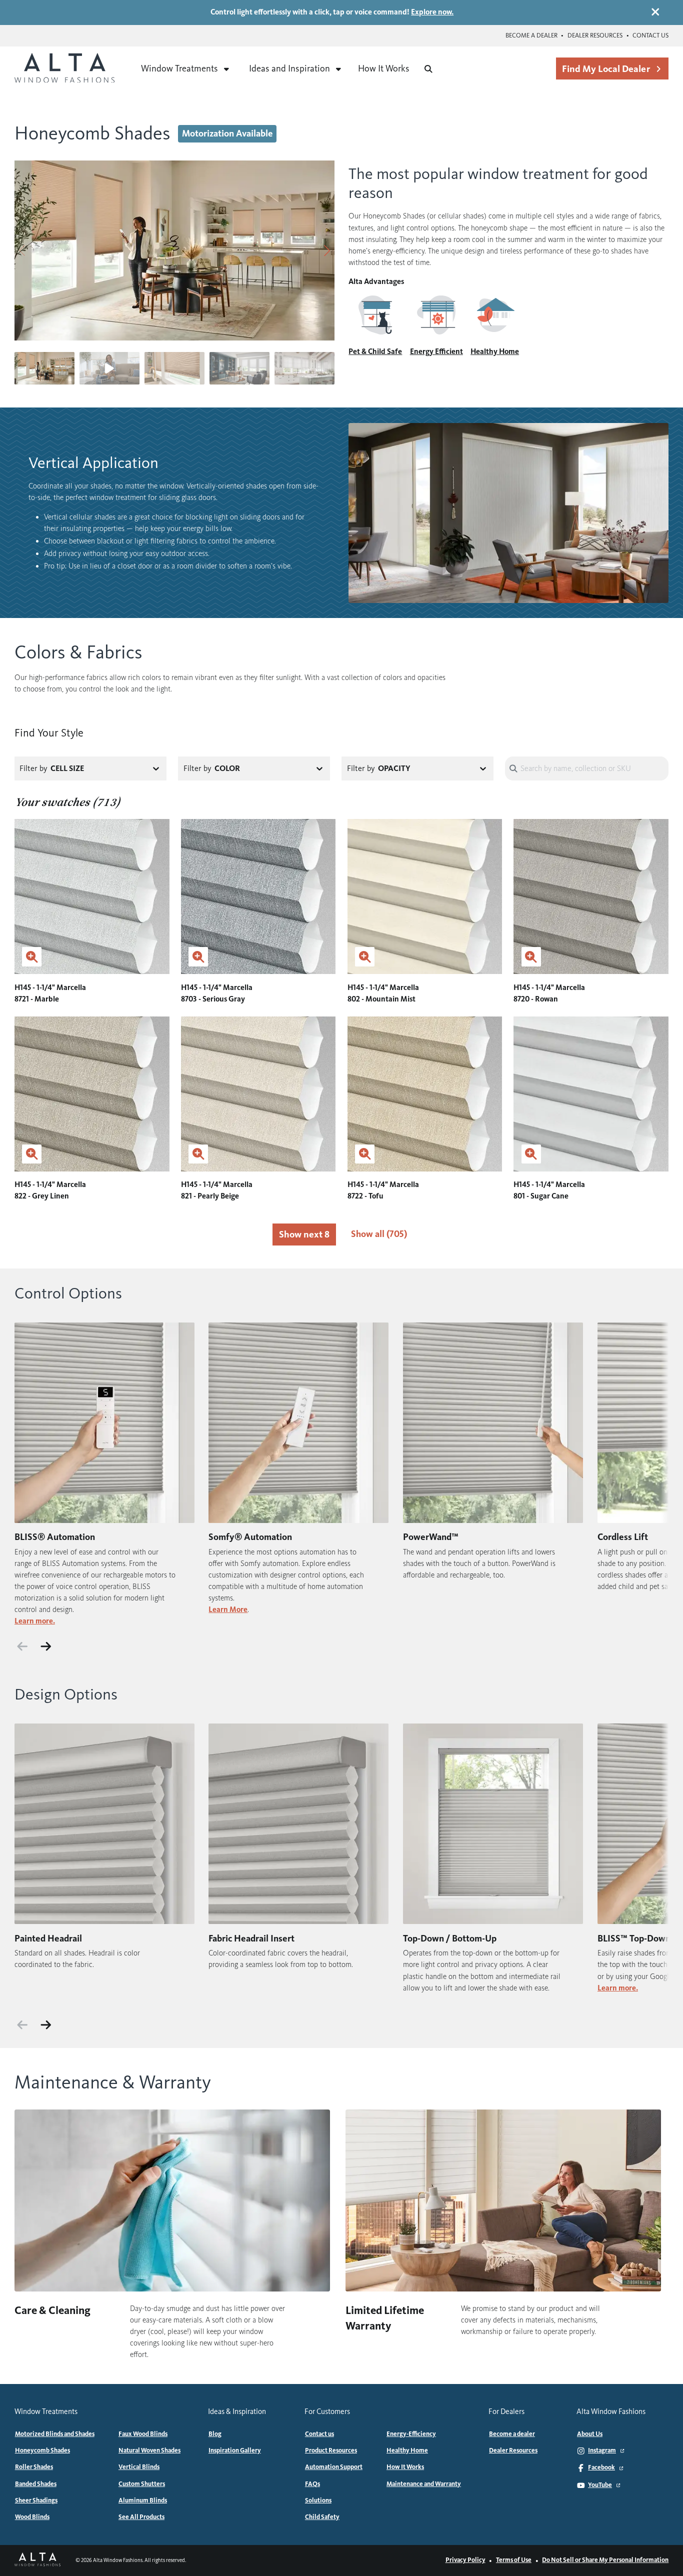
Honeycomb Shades (42, 2450)
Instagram (602, 2450)
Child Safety (322, 2517)
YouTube (600, 2485)
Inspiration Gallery (235, 2450)
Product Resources (331, 2450)
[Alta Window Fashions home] (64, 69)
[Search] (428, 69)
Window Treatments (179, 68)
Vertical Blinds (139, 2467)
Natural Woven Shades (149, 2450)
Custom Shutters (142, 2484)
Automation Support (334, 2467)
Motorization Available (227, 133)
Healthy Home (407, 2450)
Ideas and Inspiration (289, 68)
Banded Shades (36, 2484)
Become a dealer (531, 35)
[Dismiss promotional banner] (655, 12)
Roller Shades (34, 2467)
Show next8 (304, 1234)
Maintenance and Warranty (424, 2484)
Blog (215, 2434)
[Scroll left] (22, 1646)
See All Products (141, 2517)
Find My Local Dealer (606, 69)
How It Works (384, 68)
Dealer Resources (595, 35)
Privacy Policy (465, 2560)
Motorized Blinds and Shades (55, 2434)
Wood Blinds (32, 2517)
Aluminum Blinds (143, 2500)
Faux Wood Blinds (143, 2434)
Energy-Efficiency (411, 2434)
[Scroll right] (46, 1646)
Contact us (650, 35)
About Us (590, 2434)
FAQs (312, 2484)
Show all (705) (379, 1234)
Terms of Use (514, 2560)
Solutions (318, 2500)
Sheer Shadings (36, 2500)
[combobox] (118, 768)
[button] (327, 250)
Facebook (601, 2467)
